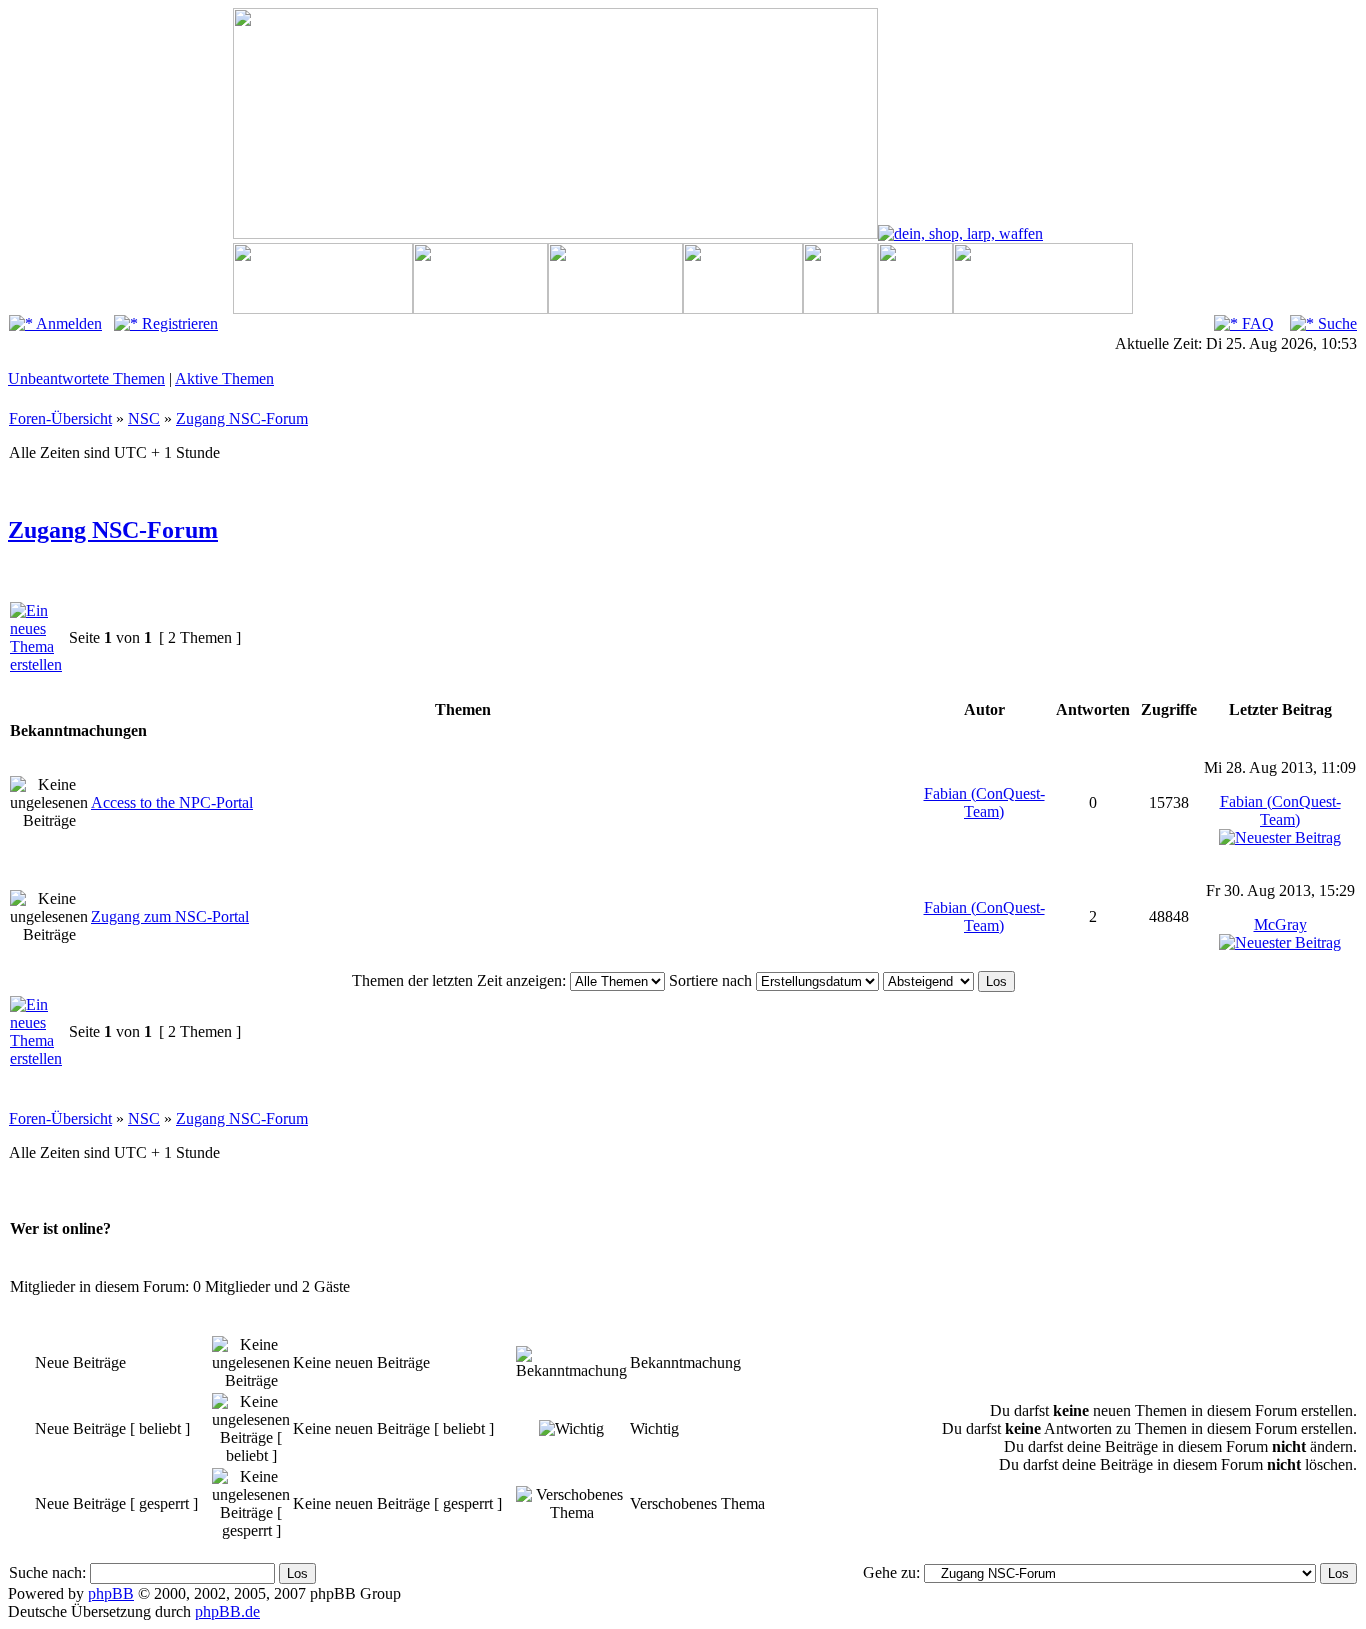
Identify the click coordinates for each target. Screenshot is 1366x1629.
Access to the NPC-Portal (172, 802)
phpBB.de (227, 1611)
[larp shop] (960, 233)
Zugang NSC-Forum (242, 418)
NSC (144, 418)
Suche (1335, 323)
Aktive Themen (224, 378)
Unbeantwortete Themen (86, 378)
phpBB (111, 1593)
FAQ (1256, 323)
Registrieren (178, 323)
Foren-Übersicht (60, 418)
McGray (1280, 924)
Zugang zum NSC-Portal (170, 916)
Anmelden (67, 323)
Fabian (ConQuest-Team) (984, 802)
